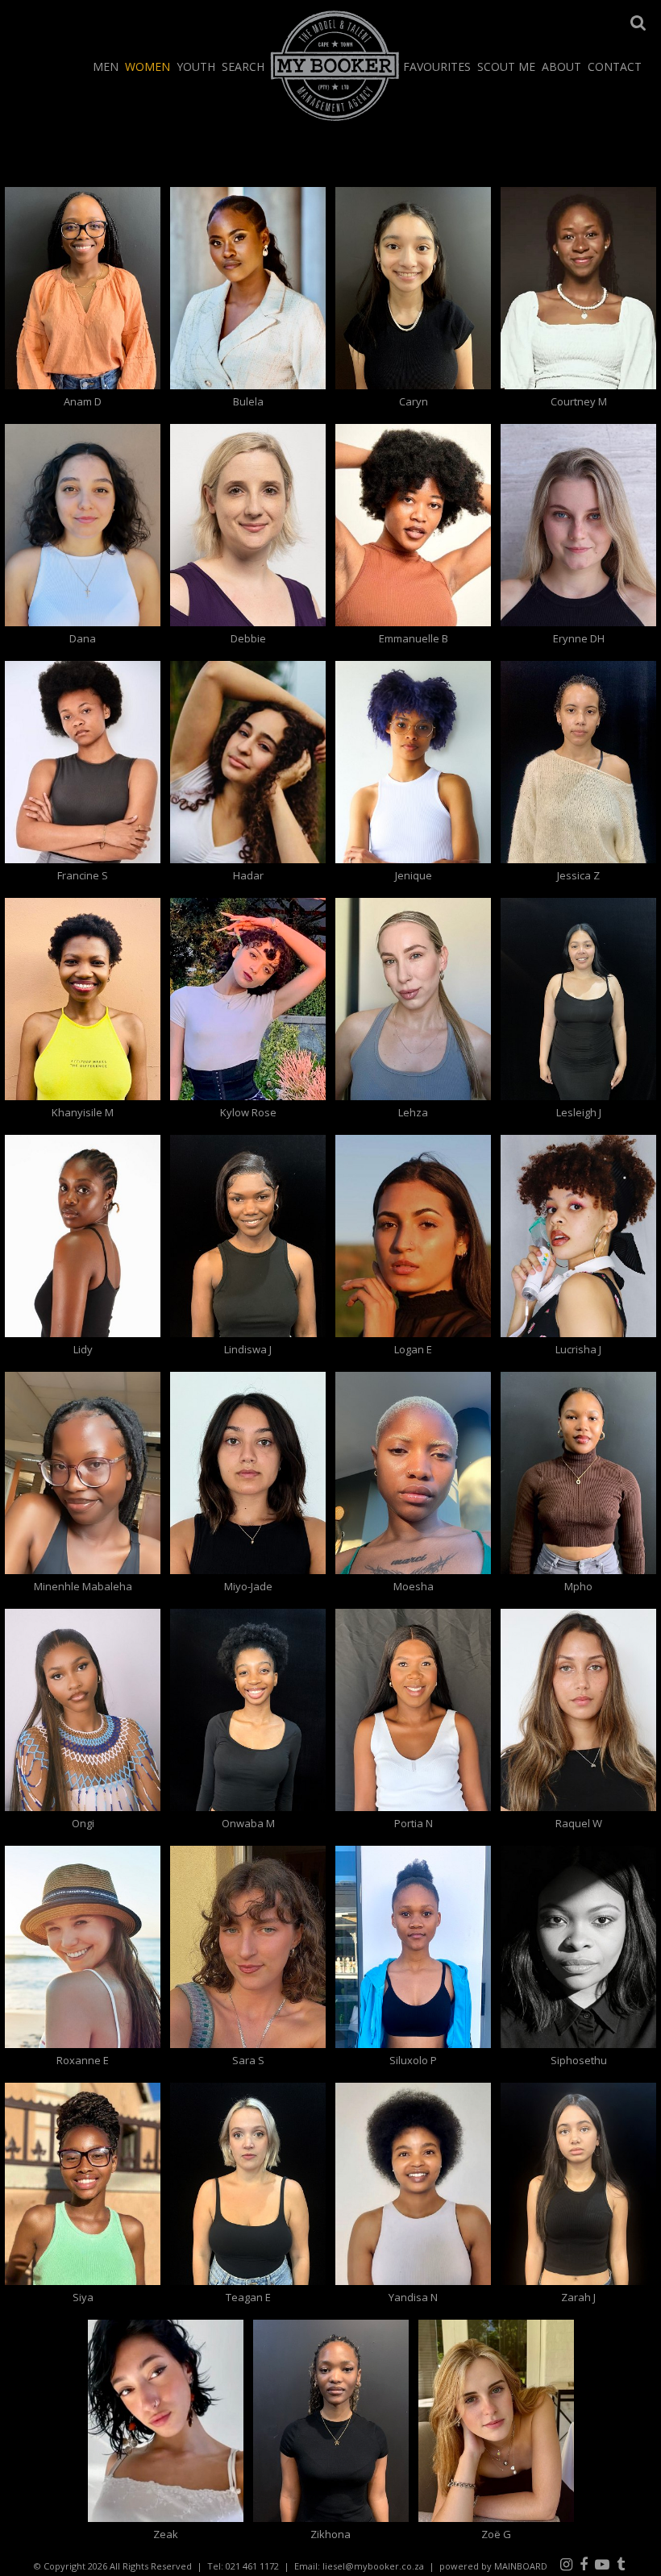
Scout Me (506, 66)
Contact (615, 66)
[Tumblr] (621, 2564)
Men (106, 66)
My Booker (335, 65)
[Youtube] (602, 2564)
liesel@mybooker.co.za (373, 2566)
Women (148, 66)
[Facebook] (584, 2564)
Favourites (437, 66)
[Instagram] (566, 2564)
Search (243, 66)
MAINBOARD (521, 2566)
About (561, 66)
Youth (196, 66)
